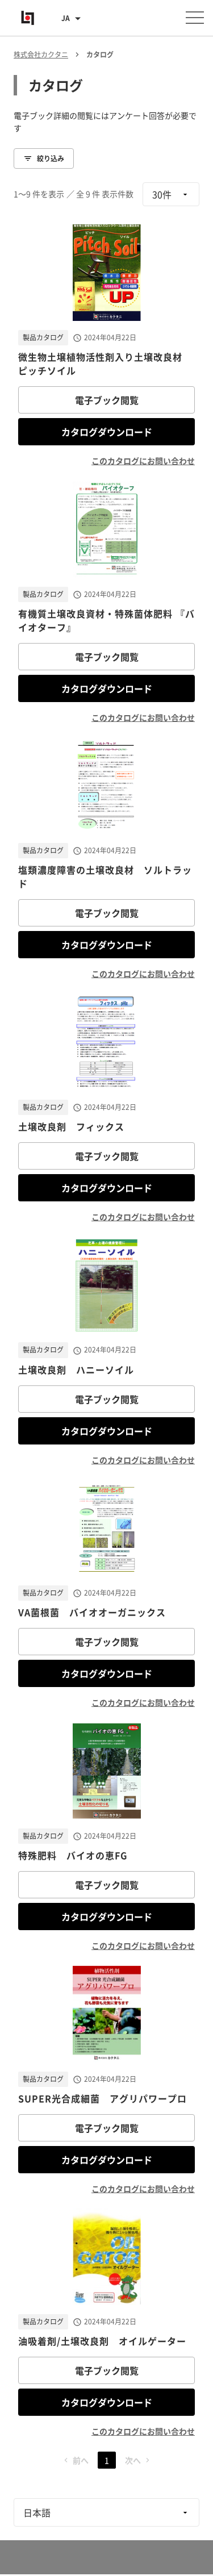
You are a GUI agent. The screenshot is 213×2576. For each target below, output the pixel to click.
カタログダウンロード (107, 432)
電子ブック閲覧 (107, 400)
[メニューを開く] (195, 18)
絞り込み (51, 158)
